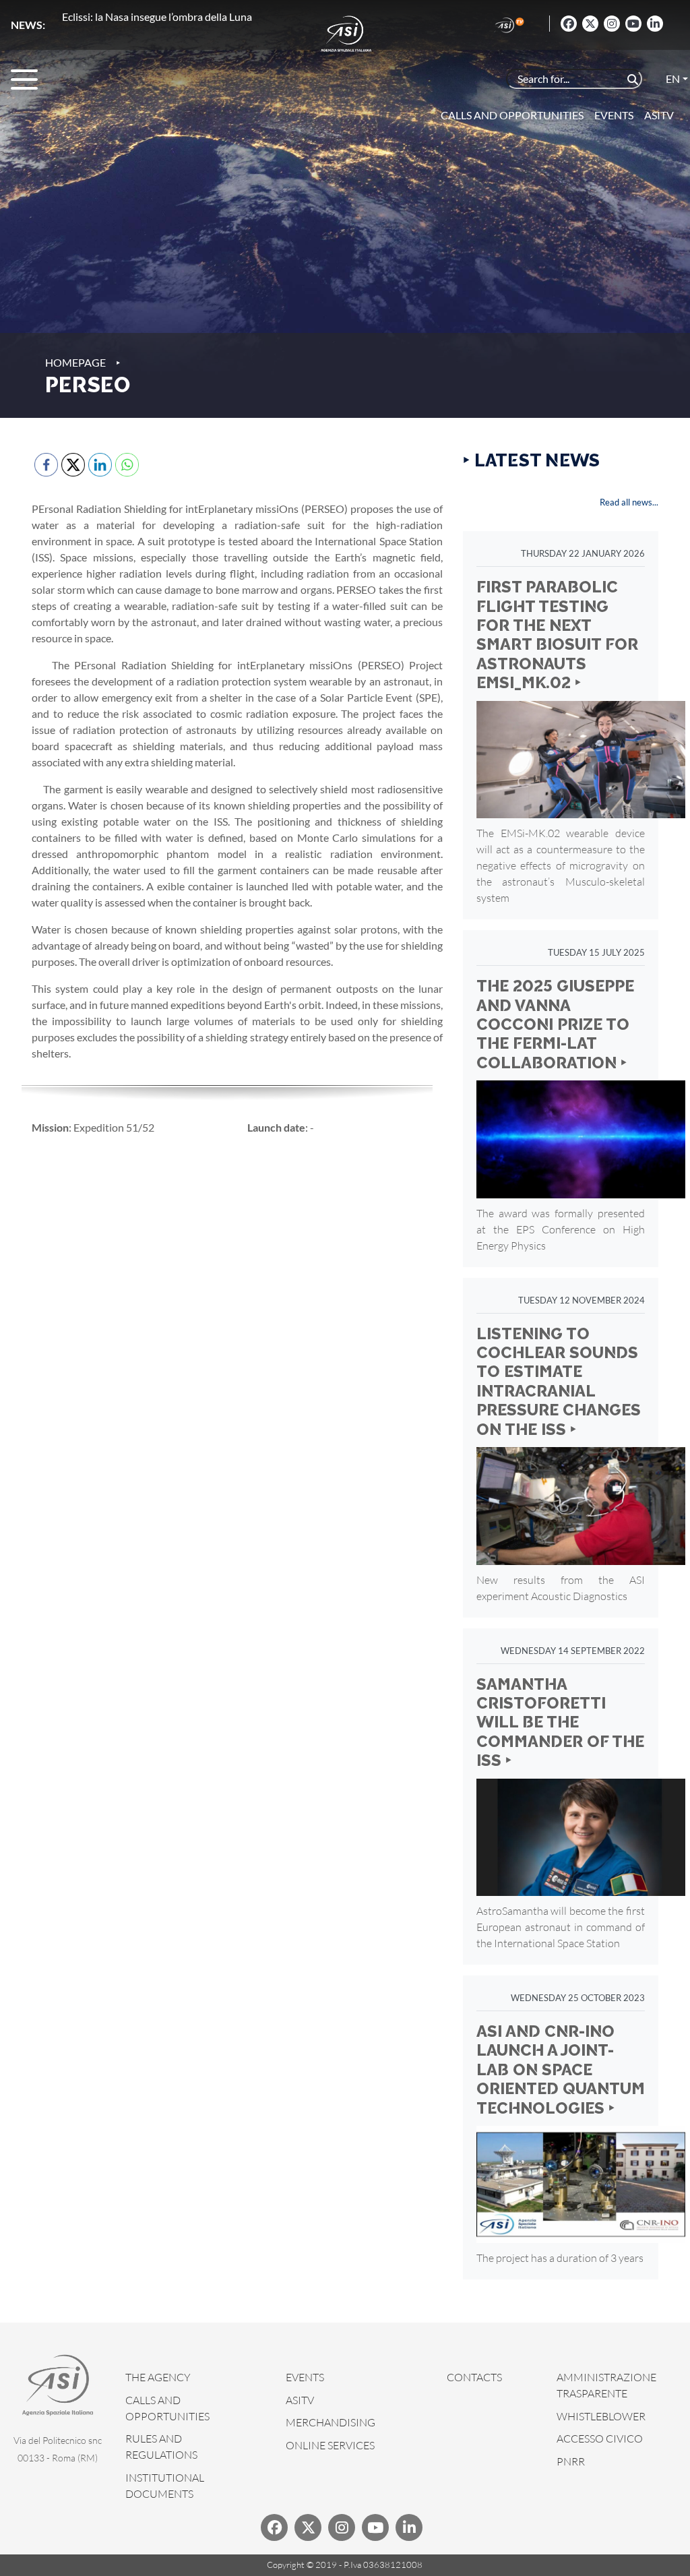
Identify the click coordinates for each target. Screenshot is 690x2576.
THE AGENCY (158, 2377)
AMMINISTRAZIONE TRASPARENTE (606, 2385)
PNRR (571, 2461)
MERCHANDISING (331, 2422)
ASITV (659, 115)
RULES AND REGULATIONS (161, 2447)
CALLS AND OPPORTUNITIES (167, 2408)
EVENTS (305, 2377)
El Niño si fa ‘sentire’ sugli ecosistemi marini (161, 17)
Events (614, 115)
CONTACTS (474, 2377)
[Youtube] (633, 24)
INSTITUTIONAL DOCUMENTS (165, 2486)
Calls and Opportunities (512, 115)
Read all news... (629, 502)
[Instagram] (612, 24)
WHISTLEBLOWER (601, 2416)
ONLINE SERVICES (330, 2445)
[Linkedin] (655, 24)
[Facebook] (569, 24)
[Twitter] (590, 24)
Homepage (75, 362)
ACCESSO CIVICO (600, 2439)
